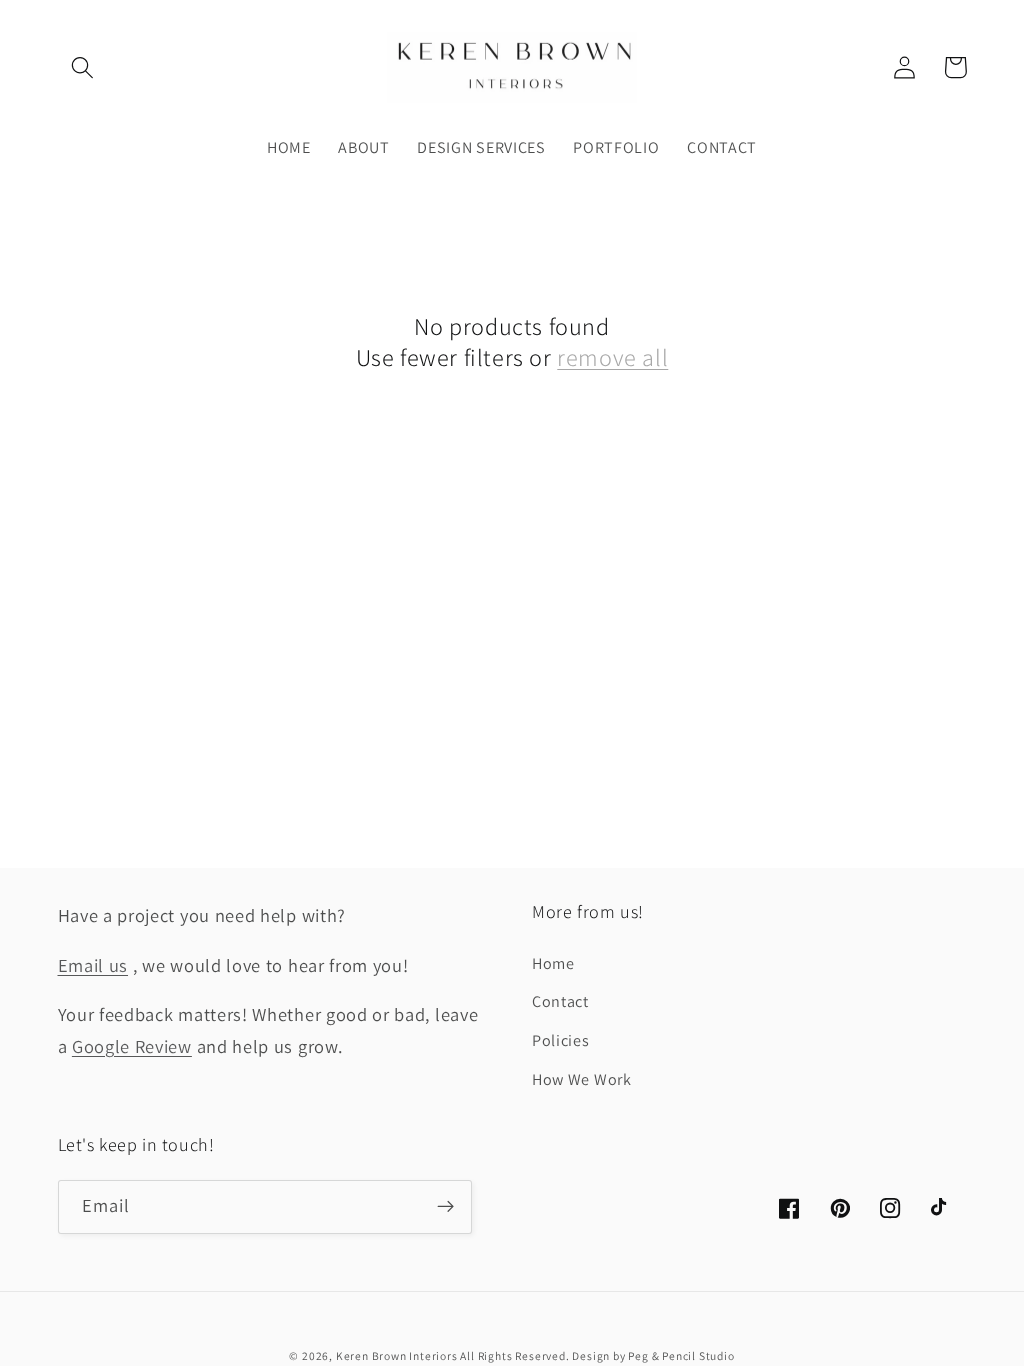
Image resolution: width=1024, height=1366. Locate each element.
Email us (93, 965)
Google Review (132, 1046)
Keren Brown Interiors (398, 1355)
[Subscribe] (445, 1207)
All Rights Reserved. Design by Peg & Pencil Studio (597, 1355)
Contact (560, 1001)
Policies (561, 1040)
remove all (612, 357)
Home (553, 963)
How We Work (582, 1079)
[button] (83, 67)
